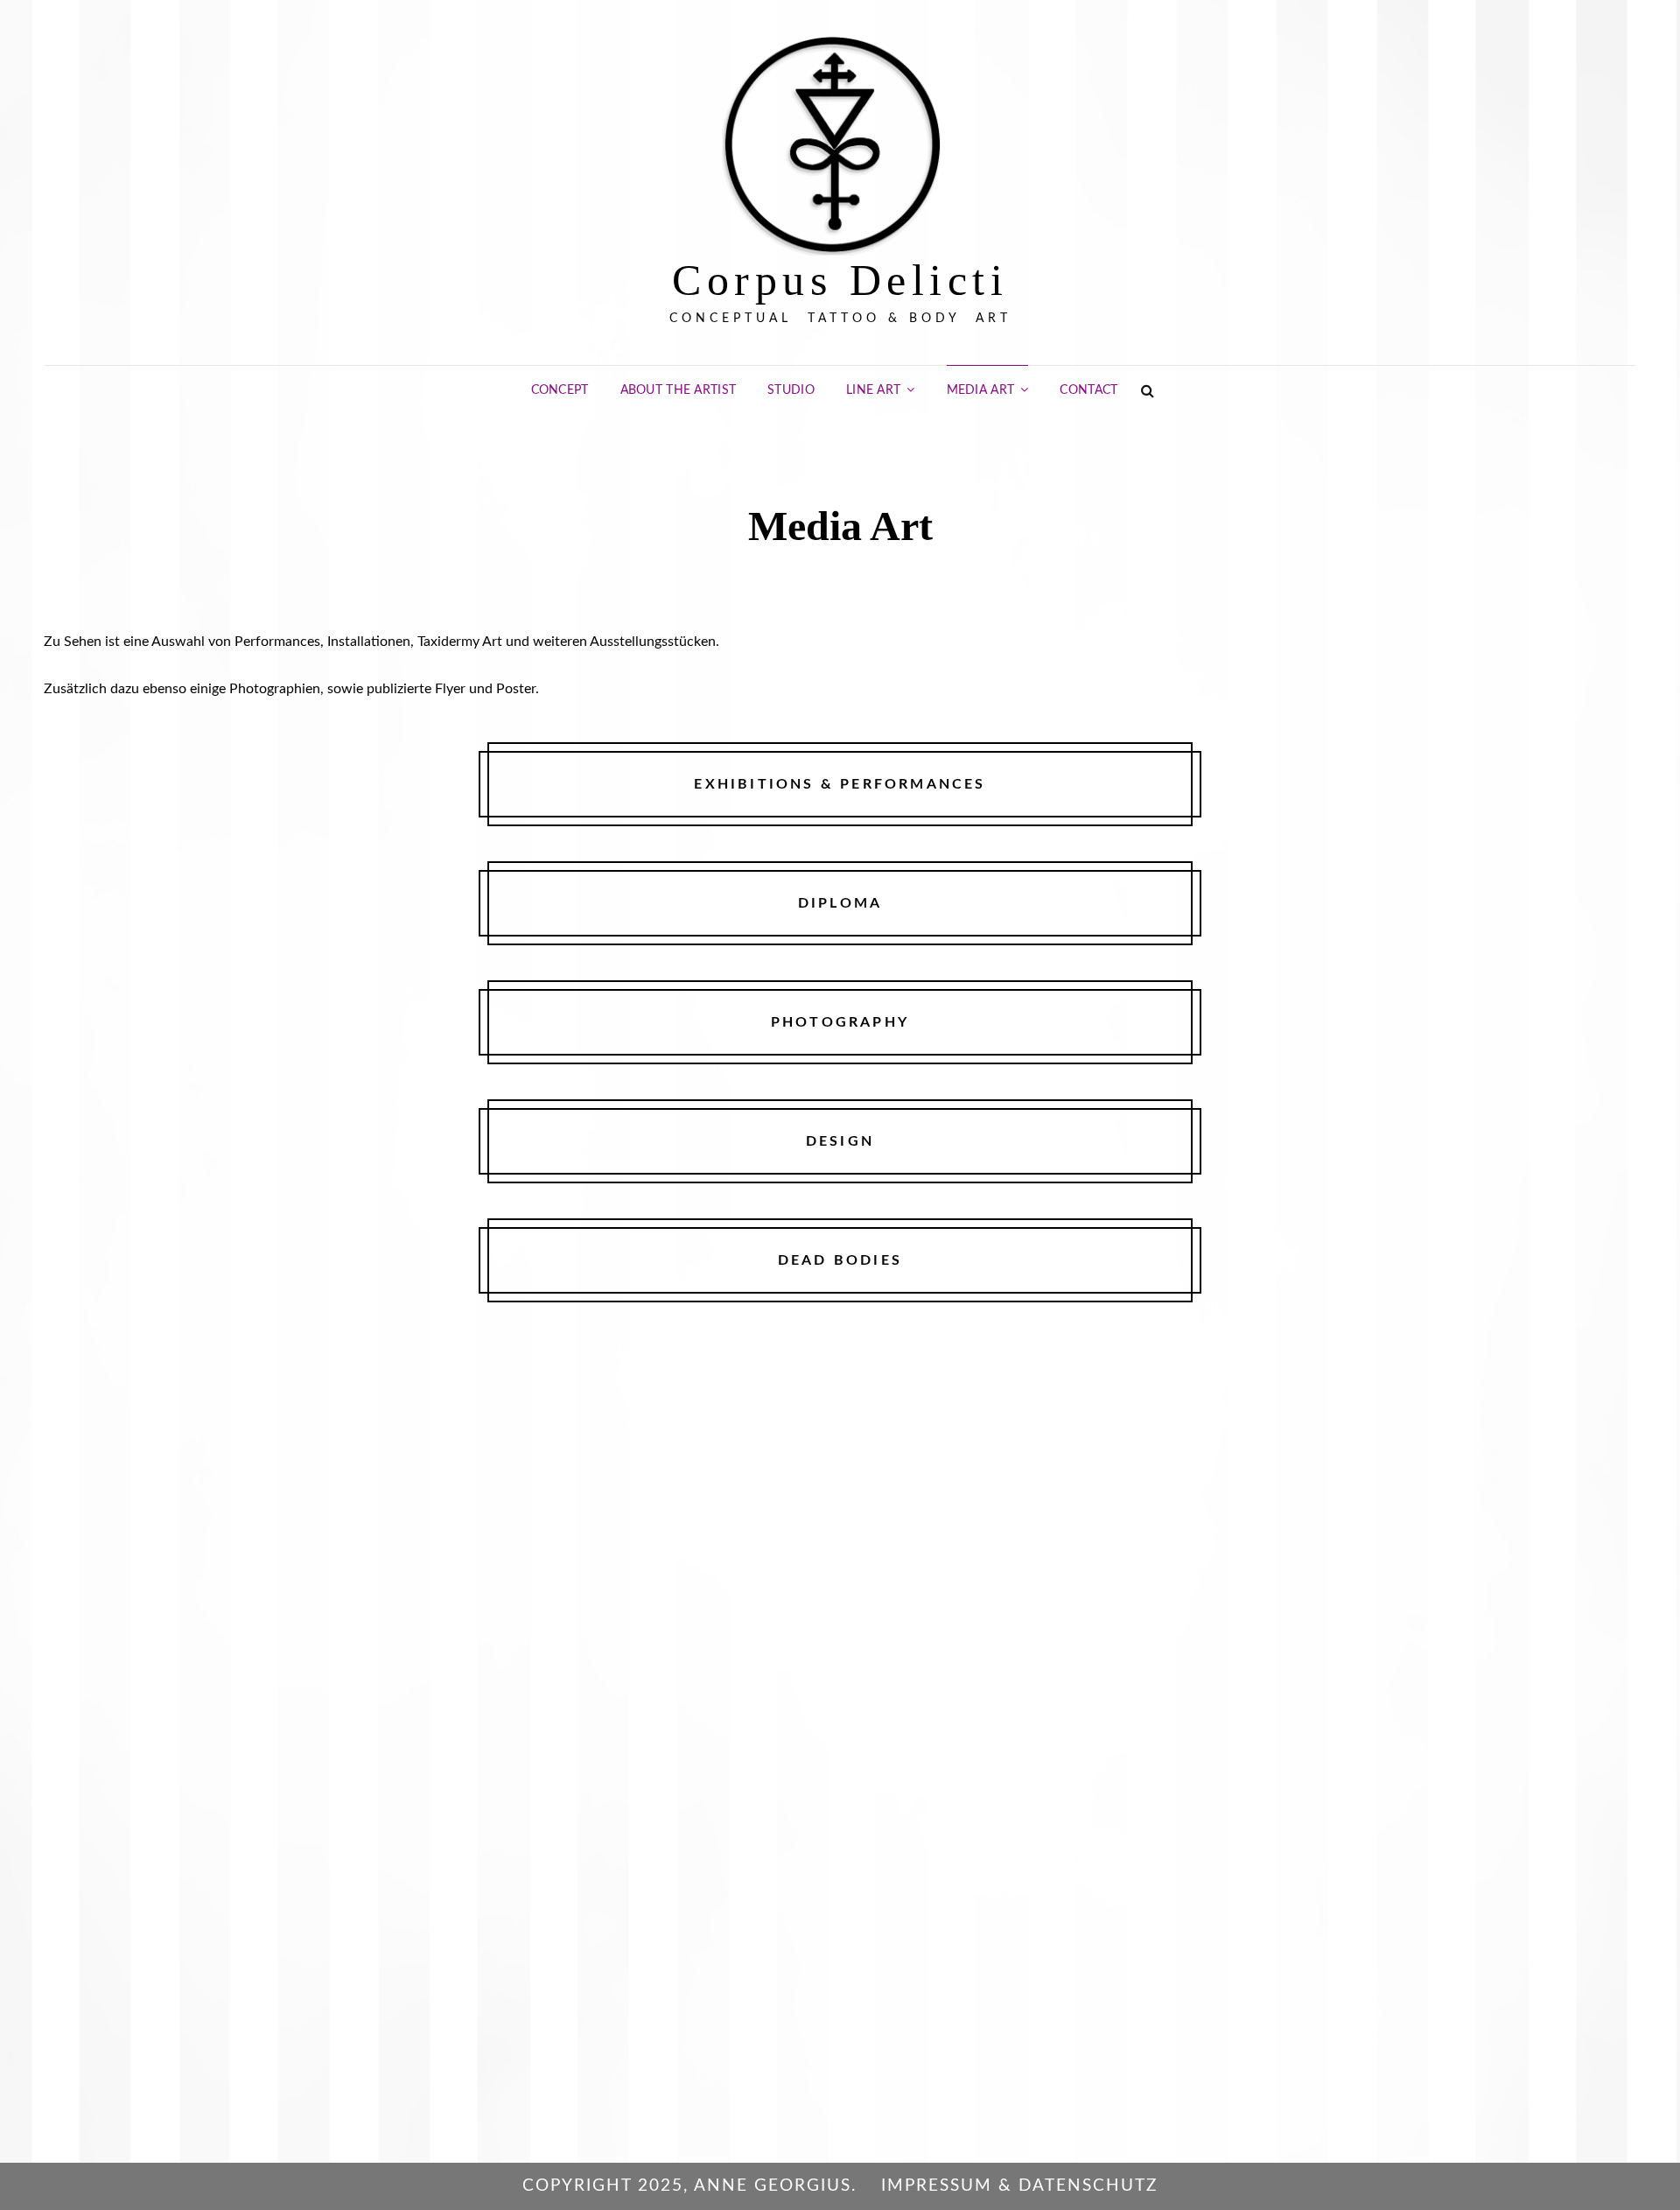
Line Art (873, 390)
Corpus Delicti (840, 280)
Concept (560, 390)
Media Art (981, 390)
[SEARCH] (1148, 391)
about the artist (679, 390)
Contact (1088, 390)
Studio (791, 390)
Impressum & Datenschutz (1019, 2186)
